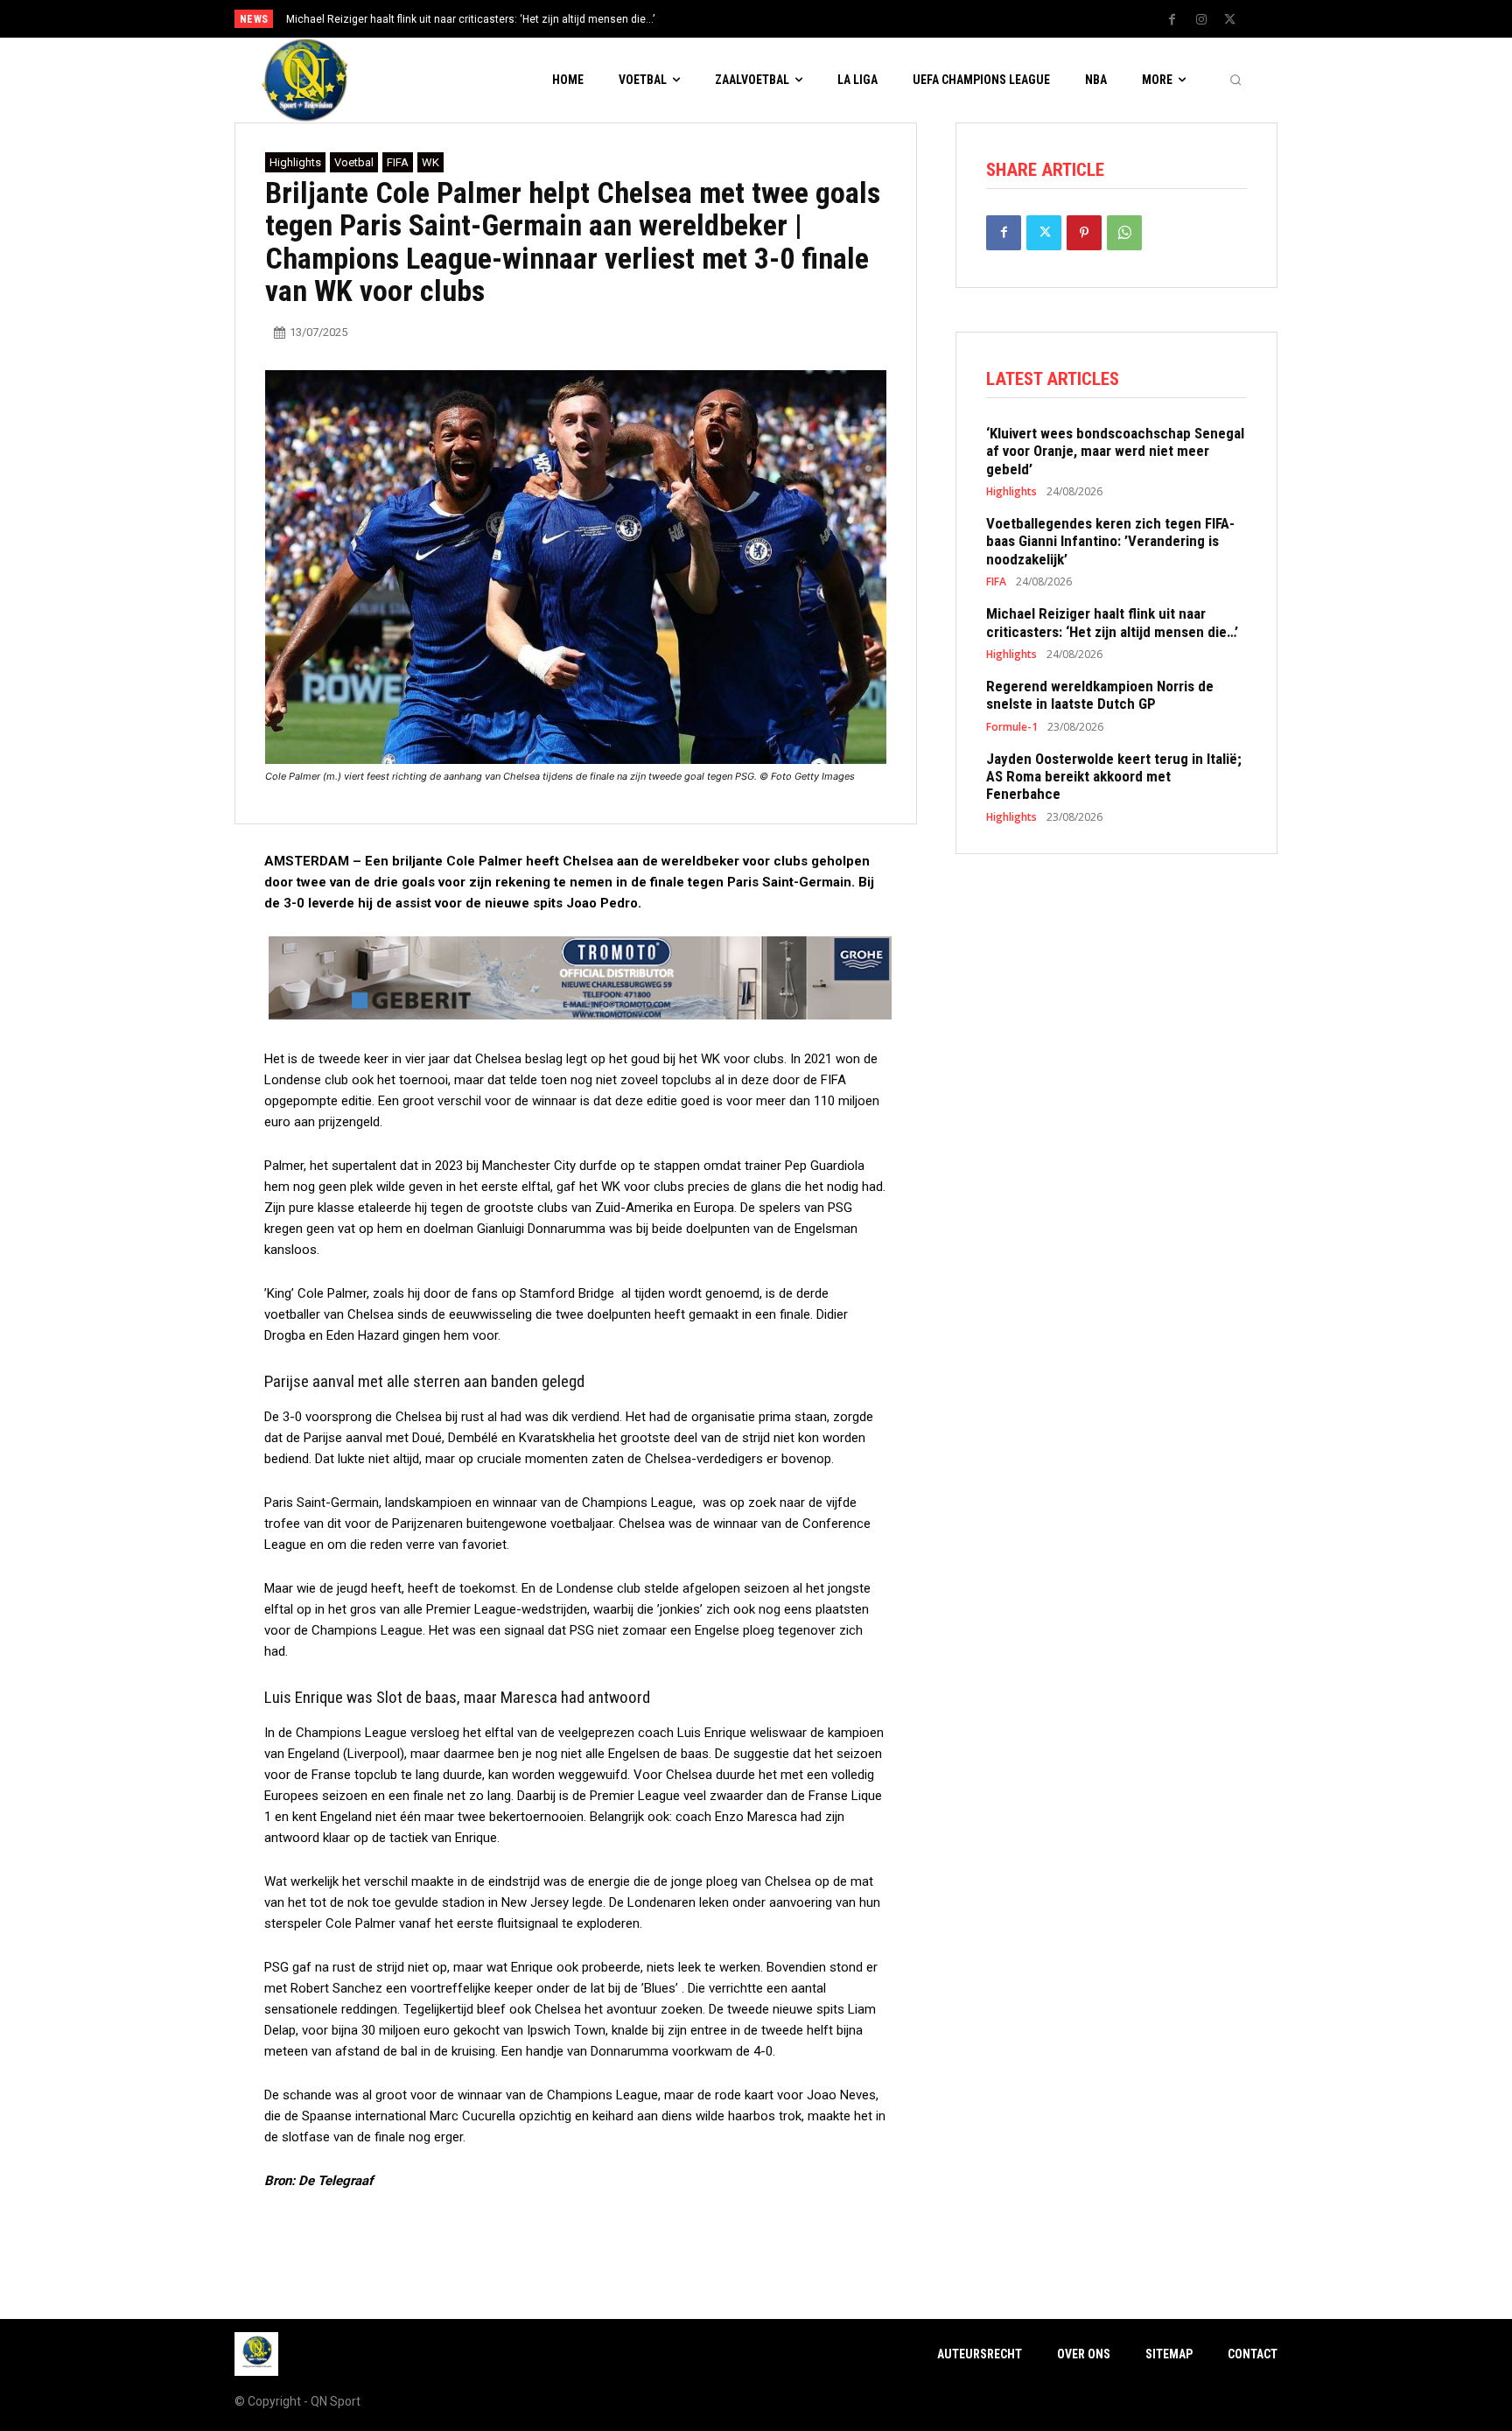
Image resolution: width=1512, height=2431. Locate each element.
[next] (814, 19)
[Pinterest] (1084, 233)
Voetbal (354, 162)
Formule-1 (1012, 727)
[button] (1235, 81)
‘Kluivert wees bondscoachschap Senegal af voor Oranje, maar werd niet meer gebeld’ (1115, 451)
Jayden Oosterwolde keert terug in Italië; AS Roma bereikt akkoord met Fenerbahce (1114, 777)
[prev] (786, 19)
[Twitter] (1230, 20)
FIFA (398, 162)
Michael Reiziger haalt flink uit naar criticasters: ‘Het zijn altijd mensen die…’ (1112, 622)
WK (430, 162)
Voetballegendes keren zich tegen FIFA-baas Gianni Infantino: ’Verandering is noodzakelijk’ (1110, 541)
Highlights (295, 162)
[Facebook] (1172, 20)
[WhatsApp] (1124, 233)
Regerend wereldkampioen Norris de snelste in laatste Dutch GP (456, 19)
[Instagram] (1201, 20)
